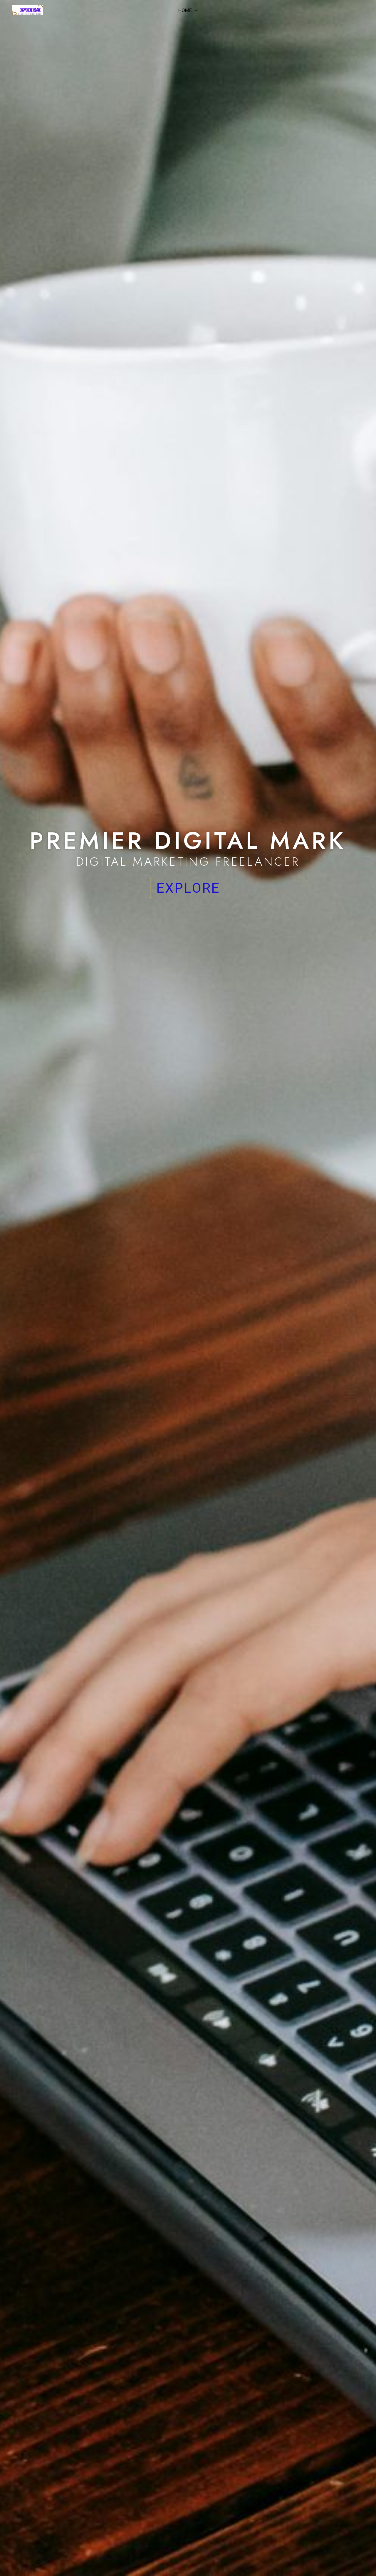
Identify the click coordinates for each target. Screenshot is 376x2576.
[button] (195, 10)
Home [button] (185, 10)
